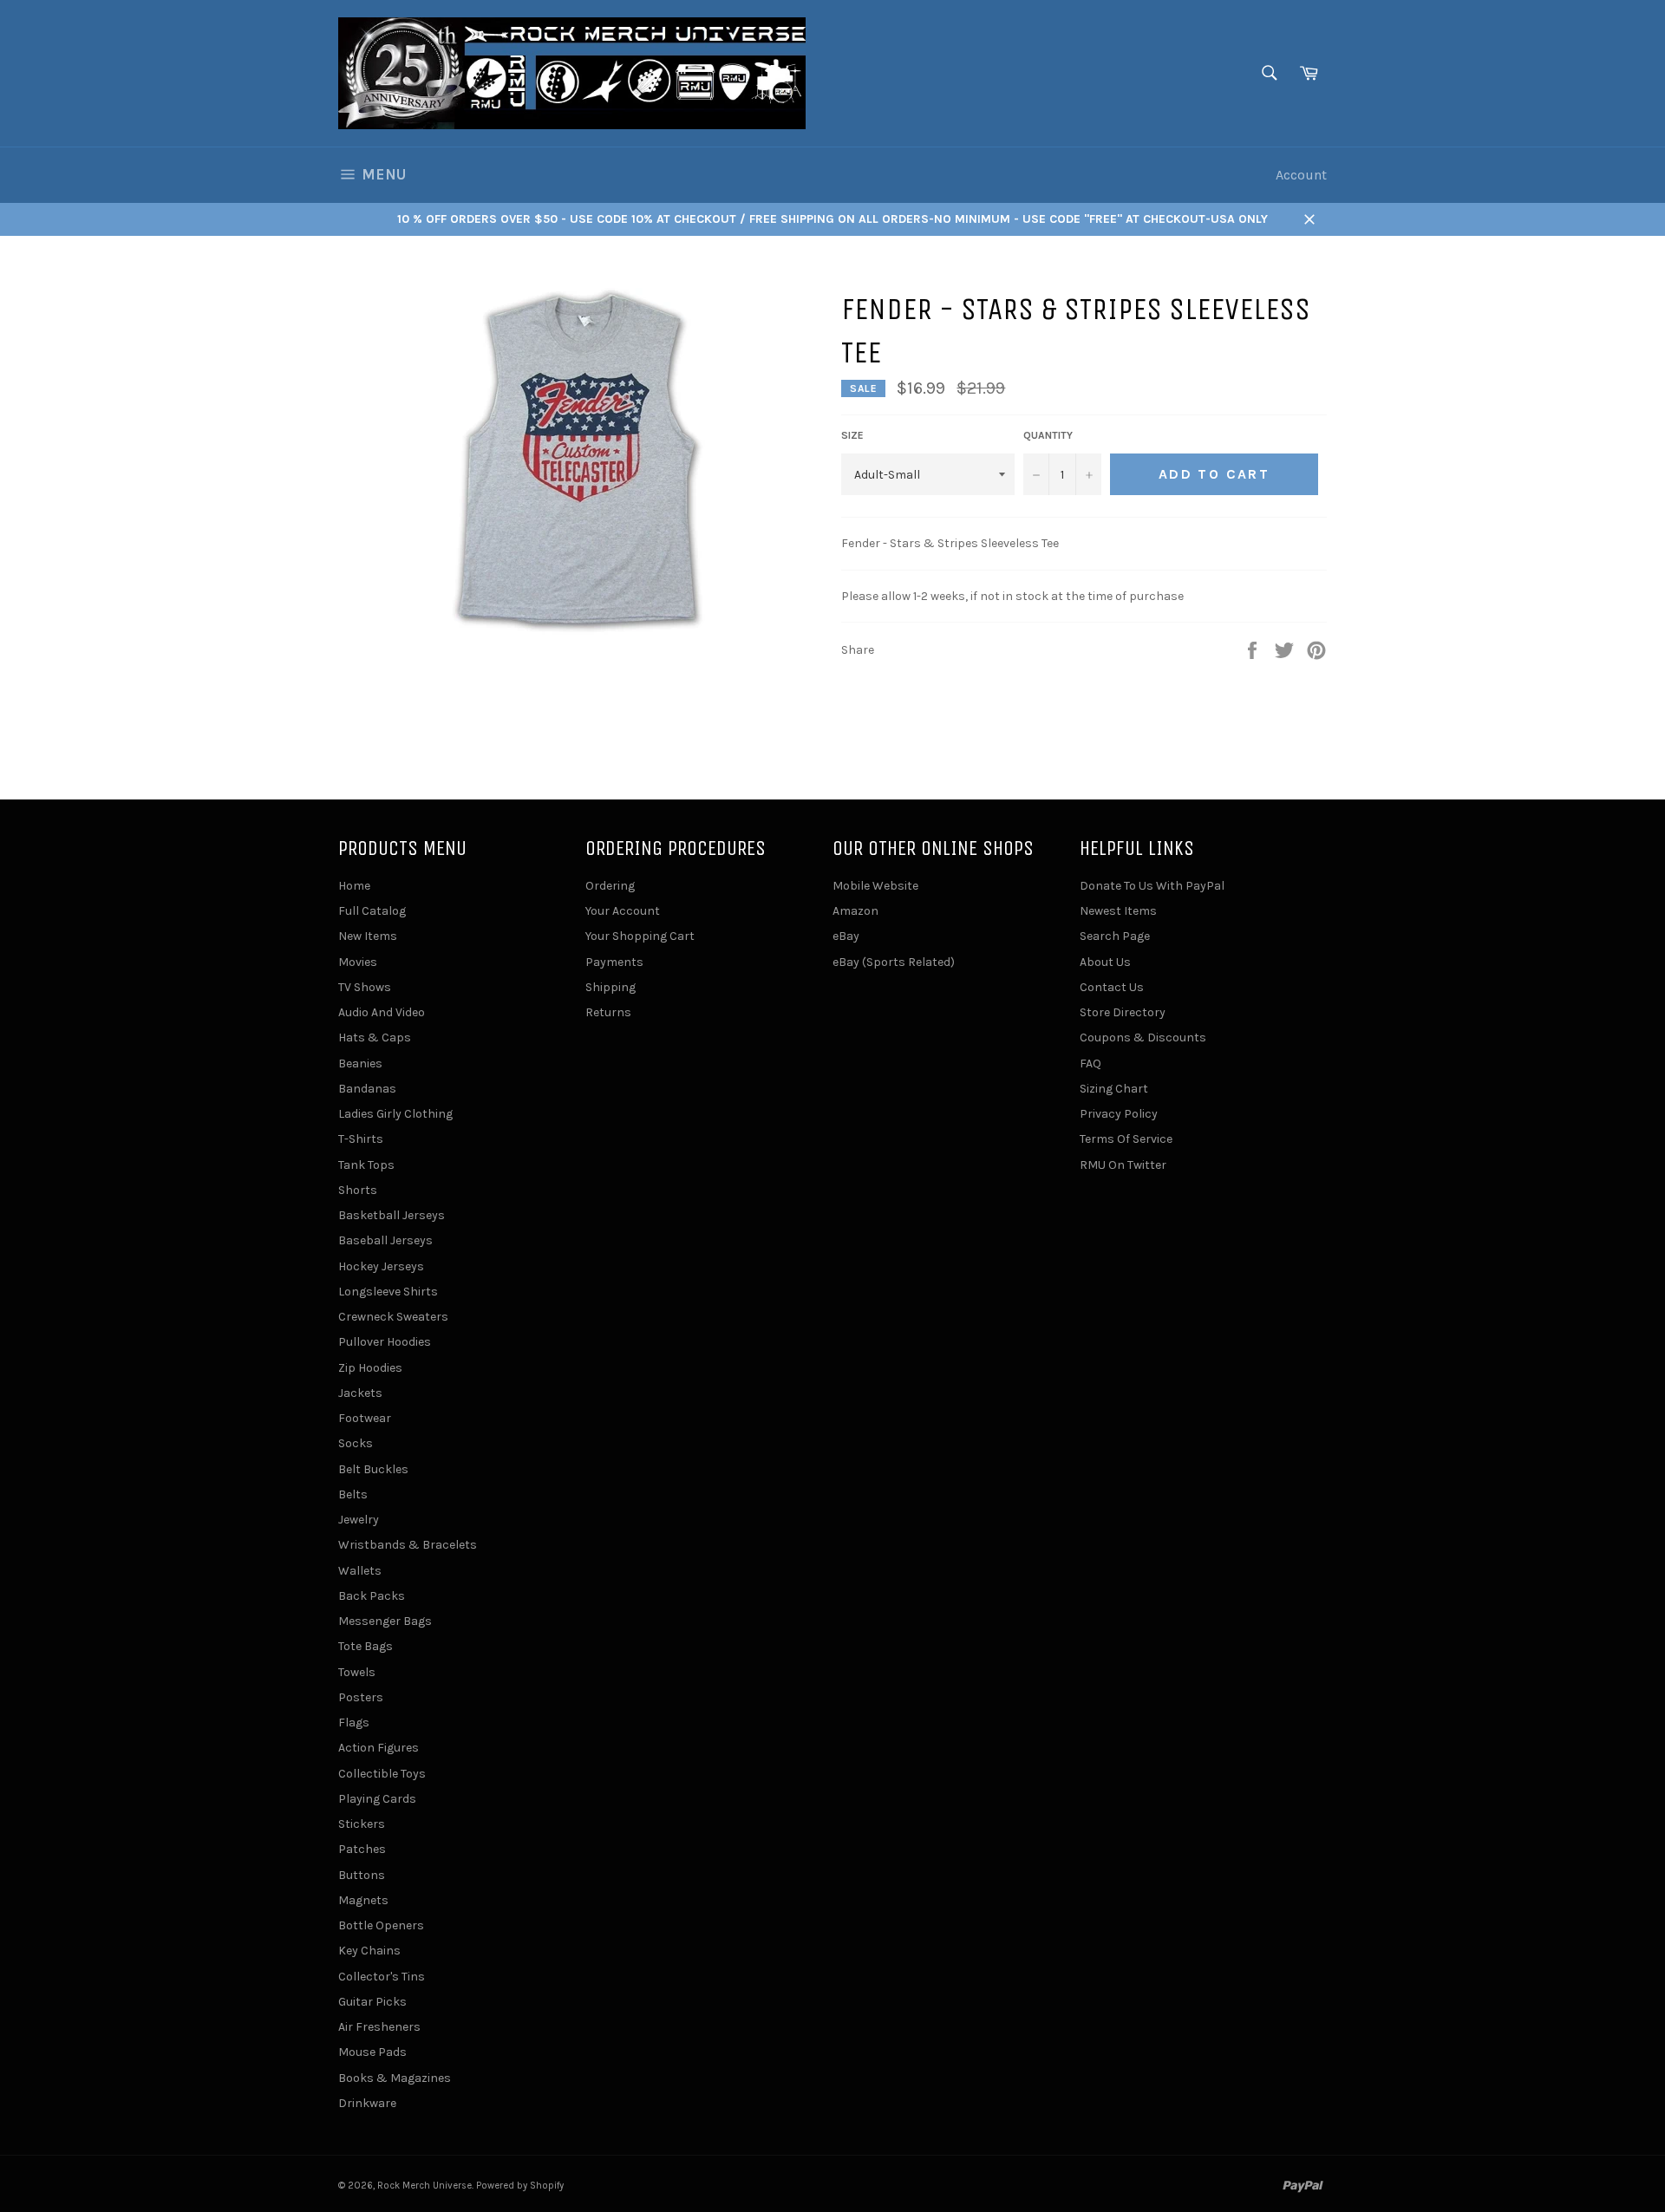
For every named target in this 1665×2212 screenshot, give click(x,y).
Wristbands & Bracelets (408, 1545)
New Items (368, 936)
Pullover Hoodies (385, 1342)
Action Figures (379, 1748)
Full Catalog (372, 911)
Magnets (363, 1900)
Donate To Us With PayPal (1152, 886)
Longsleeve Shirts (388, 1292)
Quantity (1048, 435)
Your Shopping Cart (640, 936)
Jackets (360, 1393)
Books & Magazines (395, 2078)
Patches (362, 1849)
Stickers (362, 1824)
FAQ (1090, 1064)
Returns (608, 1012)
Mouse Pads (372, 2052)
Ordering (610, 886)
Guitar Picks (372, 2002)
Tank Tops (366, 1165)
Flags (354, 1723)
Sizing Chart (1114, 1089)
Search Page (1115, 936)
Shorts (358, 1190)
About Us (1105, 962)
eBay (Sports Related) (894, 962)
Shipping (610, 987)
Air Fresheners (379, 2027)
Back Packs (372, 1596)
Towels (357, 1672)
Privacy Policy (1119, 1114)
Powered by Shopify (520, 2186)
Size (852, 435)
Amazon (855, 911)
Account (1301, 175)
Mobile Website (875, 886)
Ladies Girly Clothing (395, 1114)
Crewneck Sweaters (393, 1317)
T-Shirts (361, 1139)
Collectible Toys (382, 1774)
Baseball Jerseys (385, 1240)
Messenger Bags (385, 1621)
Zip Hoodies (370, 1368)
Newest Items (1118, 911)
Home (354, 886)
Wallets (360, 1571)
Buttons (362, 1875)
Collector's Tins (382, 1977)
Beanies (360, 1064)
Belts (353, 1494)
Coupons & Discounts (1143, 1037)
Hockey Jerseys (381, 1266)
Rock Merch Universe (424, 2186)
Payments (614, 962)
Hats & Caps (375, 1037)
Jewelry (359, 1520)
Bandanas (367, 1089)
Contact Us (1112, 987)
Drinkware (367, 2103)
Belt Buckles (373, 1469)
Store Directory (1123, 1012)
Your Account (623, 911)
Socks (356, 1443)
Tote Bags (366, 1646)
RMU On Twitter (1123, 1165)
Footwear (365, 1418)
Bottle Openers (381, 1925)
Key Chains (369, 1951)
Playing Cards (377, 1799)
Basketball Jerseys (392, 1215)
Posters (361, 1697)
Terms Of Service (1126, 1139)
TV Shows (365, 987)
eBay (846, 936)
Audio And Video (382, 1012)
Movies (358, 962)
